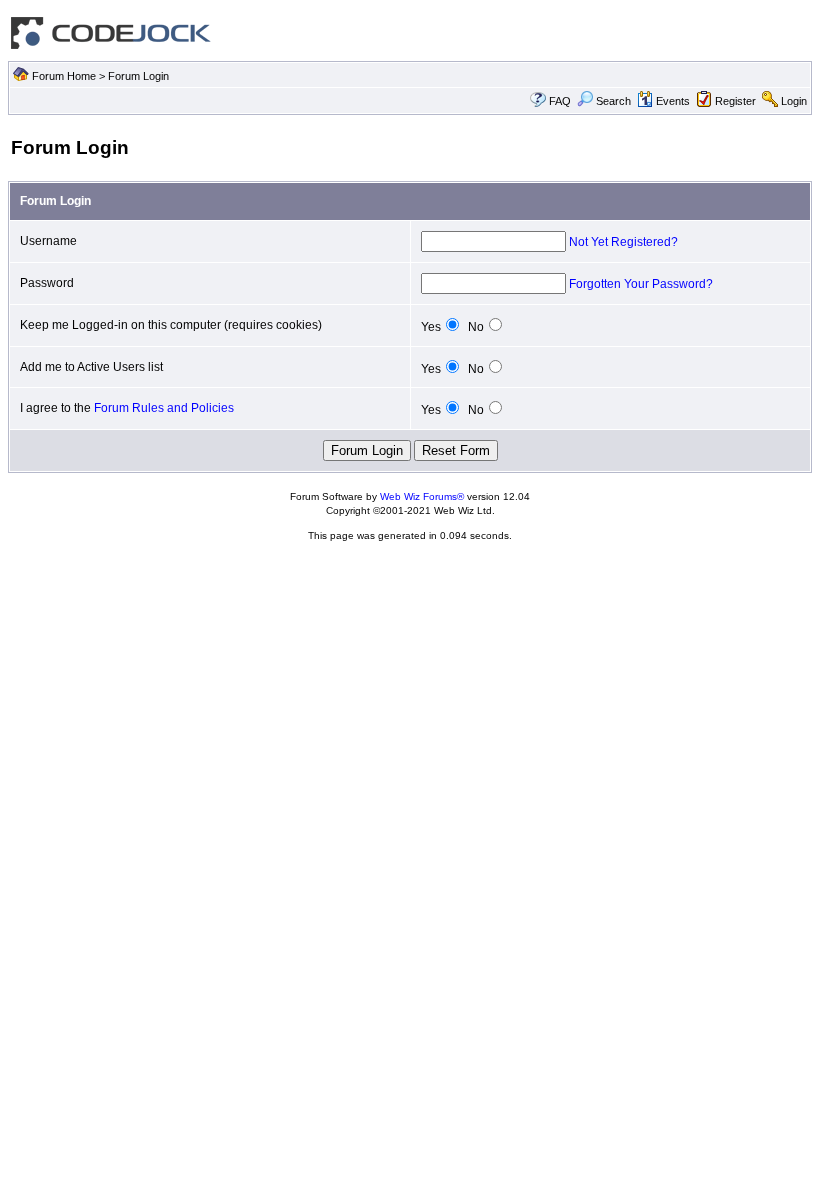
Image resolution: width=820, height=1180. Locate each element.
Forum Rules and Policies (164, 408)
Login (794, 101)
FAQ (560, 101)
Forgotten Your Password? (641, 284)
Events (673, 101)
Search (613, 101)
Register (735, 101)
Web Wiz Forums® (422, 496)
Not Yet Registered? (623, 242)
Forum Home (64, 76)
